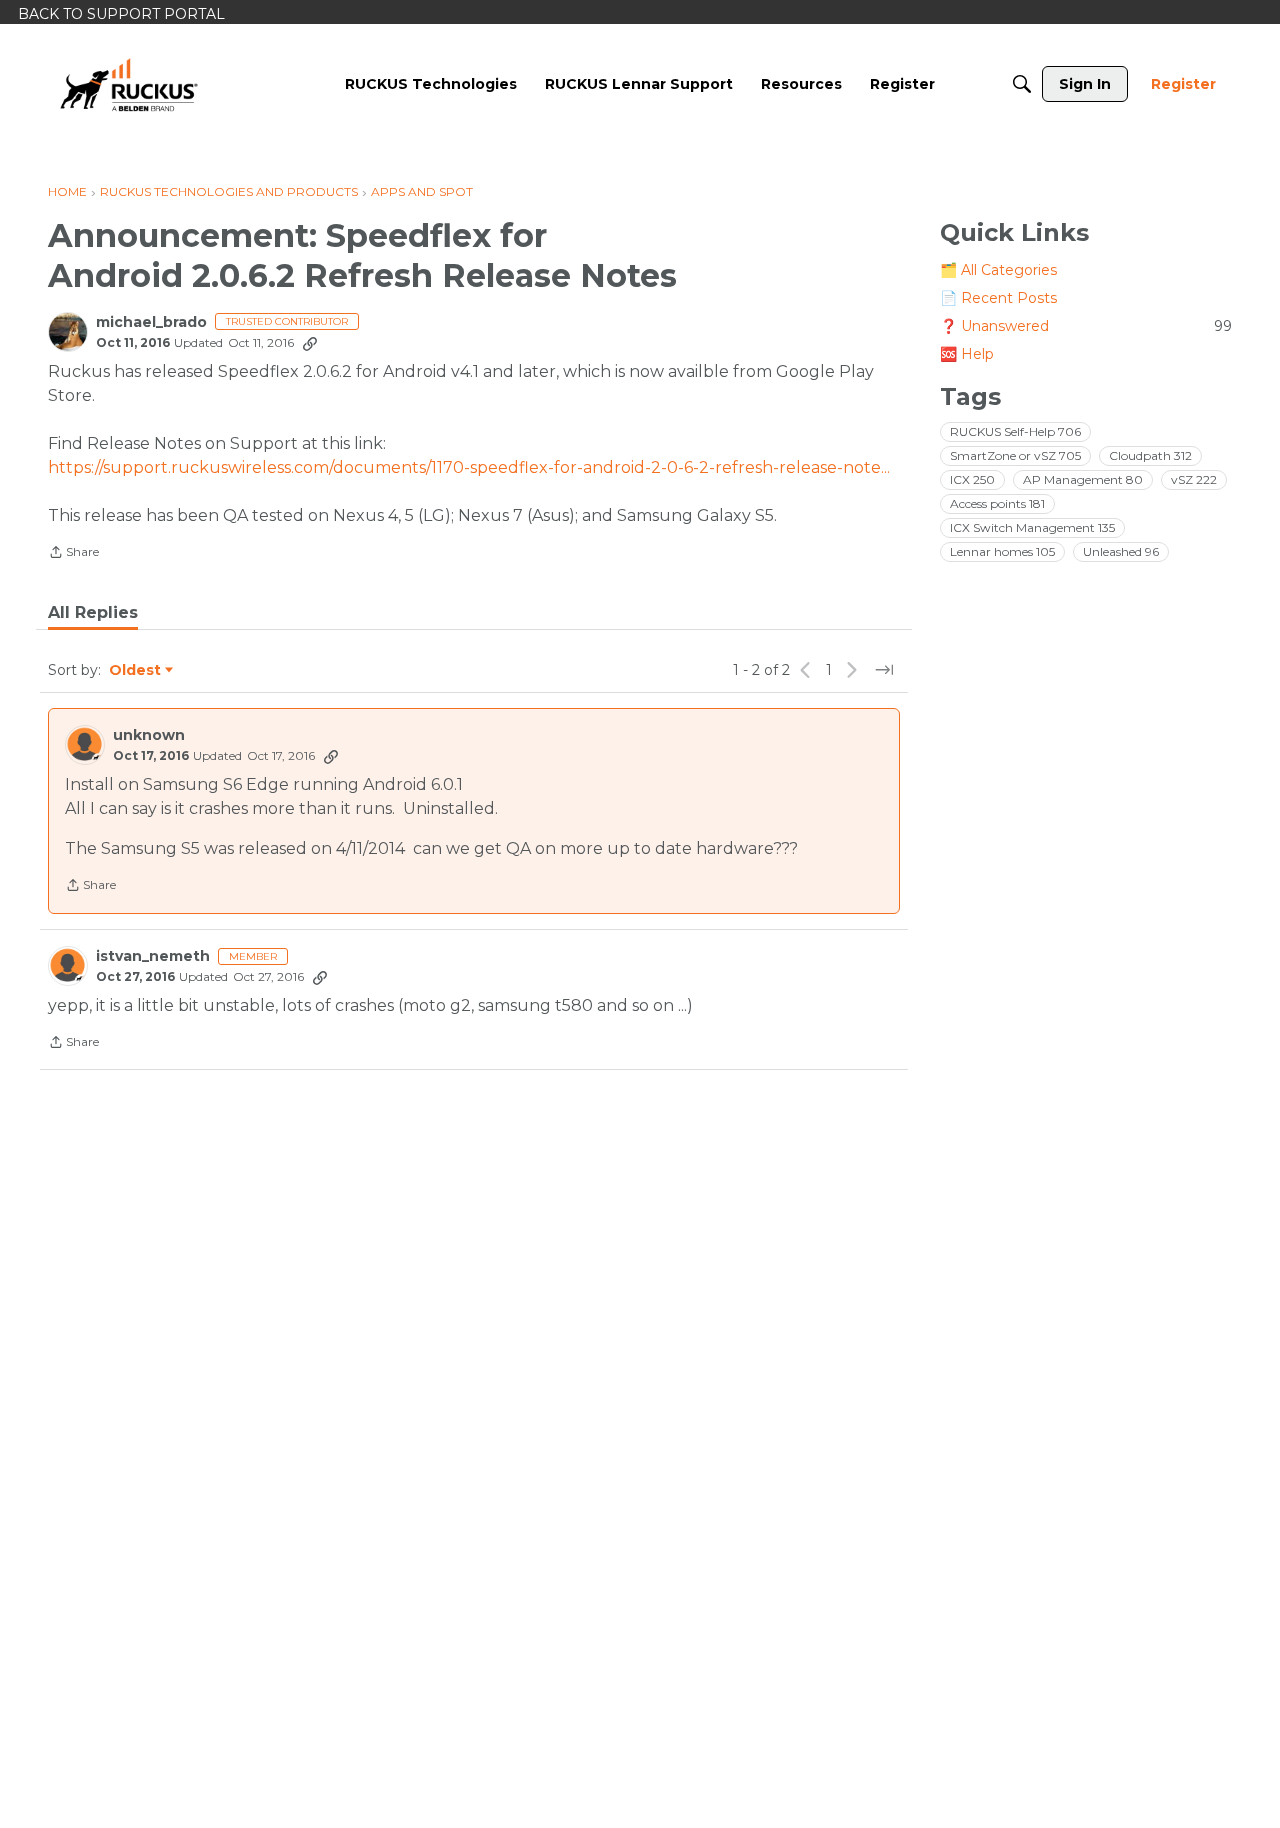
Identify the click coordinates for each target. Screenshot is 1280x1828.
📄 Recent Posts (998, 298)
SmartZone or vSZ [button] (1015, 455)
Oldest (136, 671)
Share (73, 554)
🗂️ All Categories (998, 270)
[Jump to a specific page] (884, 670)
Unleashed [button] (1121, 551)
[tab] (93, 613)
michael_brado (151, 322)
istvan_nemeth (153, 956)
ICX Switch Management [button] (1032, 527)
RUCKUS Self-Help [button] (1015, 431)
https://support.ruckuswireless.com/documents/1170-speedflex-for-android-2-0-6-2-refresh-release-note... (469, 467)
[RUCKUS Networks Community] (129, 84)
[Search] (1022, 84)
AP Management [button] (1083, 479)
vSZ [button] (1194, 479)
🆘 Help (967, 354)
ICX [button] (972, 479)
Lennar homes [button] (1002, 551)
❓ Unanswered (1086, 326)
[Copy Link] (310, 343)
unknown (149, 735)
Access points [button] (997, 503)
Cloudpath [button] (1150, 455)
